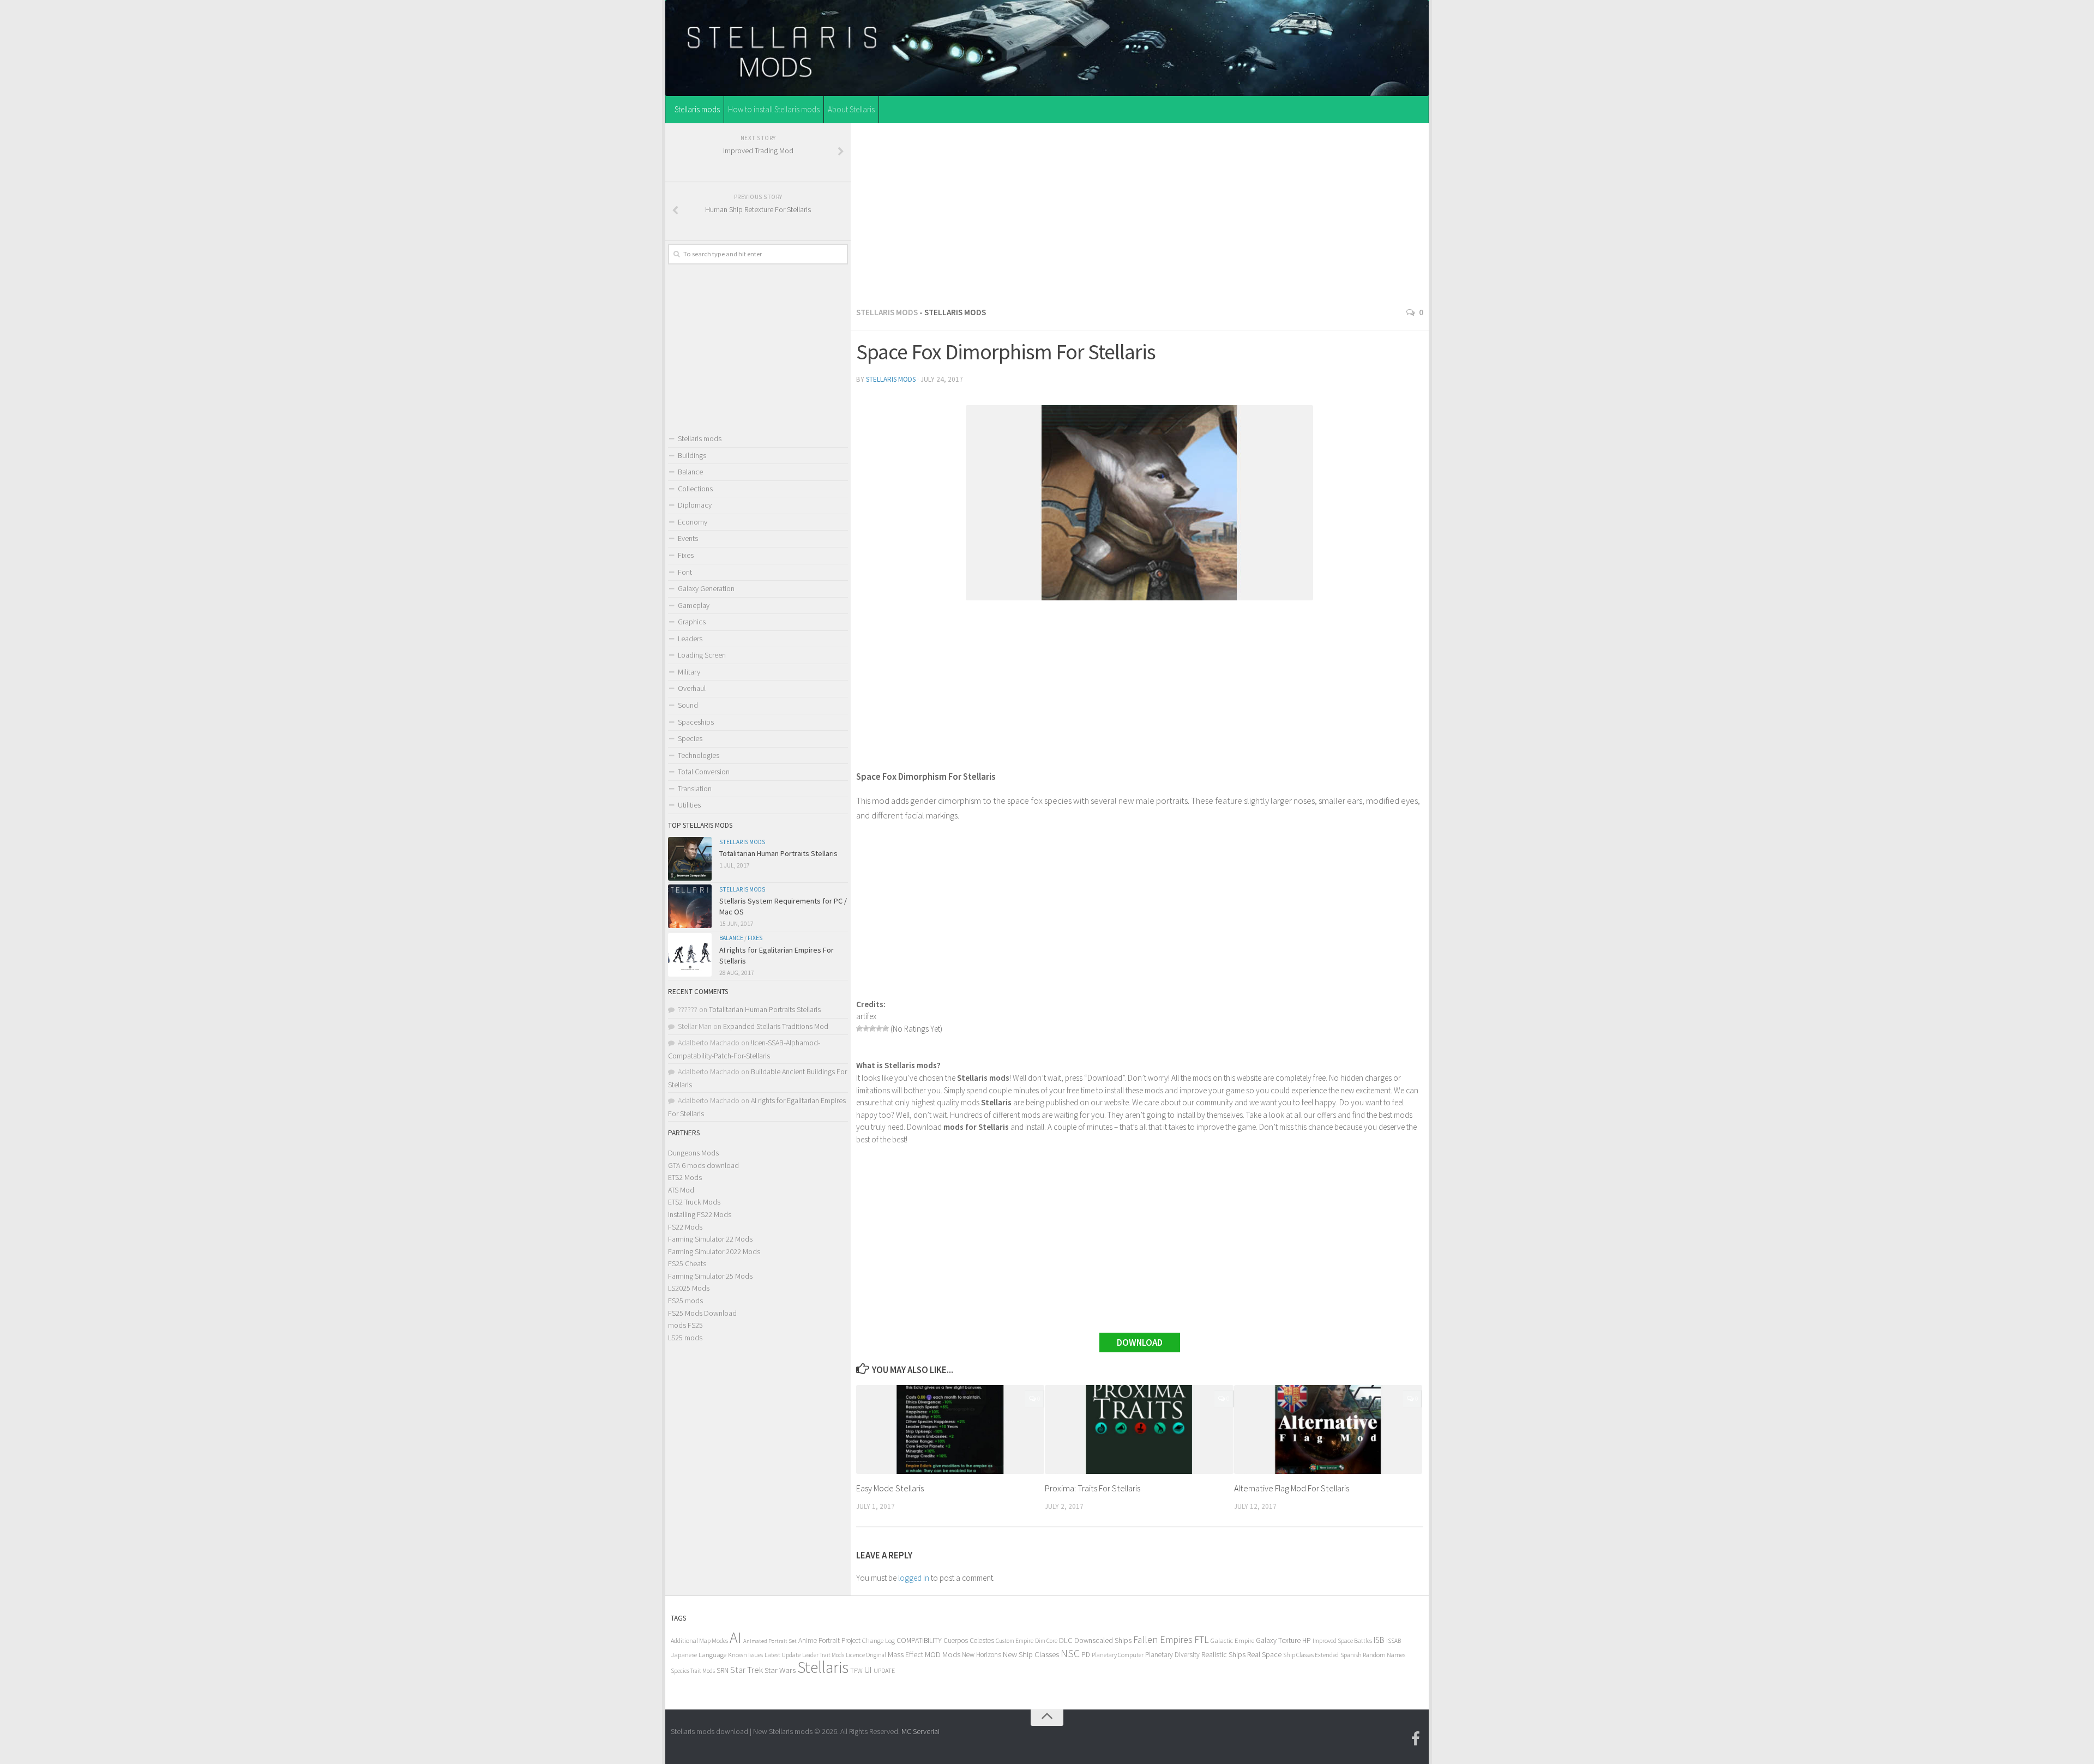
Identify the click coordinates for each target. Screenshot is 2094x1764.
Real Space (1264, 1654)
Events (688, 538)
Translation (695, 788)
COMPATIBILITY (919, 1640)
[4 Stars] (879, 1028)
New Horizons (982, 1655)
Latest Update (783, 1655)
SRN (723, 1670)
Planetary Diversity (1172, 1655)
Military (689, 672)
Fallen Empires (1163, 1640)
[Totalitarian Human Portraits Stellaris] (690, 859)
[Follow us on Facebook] (1416, 1739)
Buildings (692, 455)
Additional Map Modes (699, 1640)
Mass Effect (905, 1654)
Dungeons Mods (693, 1153)
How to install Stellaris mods (774, 109)
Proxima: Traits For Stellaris (1093, 1488)
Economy (693, 522)
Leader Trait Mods (823, 1655)
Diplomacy (695, 505)
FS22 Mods (685, 1227)
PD (1086, 1655)
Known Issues (745, 1655)
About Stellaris (851, 109)
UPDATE (884, 1670)
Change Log (878, 1640)
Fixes (686, 555)
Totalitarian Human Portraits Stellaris (778, 853)
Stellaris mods (697, 109)
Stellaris (823, 1667)
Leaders (690, 639)
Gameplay (694, 605)
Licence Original (866, 1655)
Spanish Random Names (1373, 1655)
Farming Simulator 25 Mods (710, 1276)
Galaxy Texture (1278, 1640)
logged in (914, 1578)
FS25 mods (685, 1301)
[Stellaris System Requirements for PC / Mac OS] (690, 906)
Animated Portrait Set (770, 1641)
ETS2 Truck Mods (694, 1202)
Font (685, 572)
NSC (1070, 1653)
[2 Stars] (866, 1028)
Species (690, 738)
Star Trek (747, 1670)
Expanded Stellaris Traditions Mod (776, 1026)
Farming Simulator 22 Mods (710, 1239)
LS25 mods (685, 1338)
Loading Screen (702, 655)
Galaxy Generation (706, 588)
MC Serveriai (920, 1731)
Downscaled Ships (1103, 1640)
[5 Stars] (886, 1028)
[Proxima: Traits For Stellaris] (1139, 1429)
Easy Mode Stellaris (890, 1488)
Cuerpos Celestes (969, 1640)
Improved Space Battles (1342, 1640)
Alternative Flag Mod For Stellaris (1292, 1488)
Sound (688, 705)
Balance (690, 472)
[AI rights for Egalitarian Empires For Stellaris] (690, 955)
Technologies (699, 755)
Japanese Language (699, 1655)
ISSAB (1394, 1641)
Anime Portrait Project (829, 1640)
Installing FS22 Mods (700, 1214)
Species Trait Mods (693, 1671)
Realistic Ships (1223, 1654)
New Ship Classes (1031, 1654)
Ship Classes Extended (1311, 1655)
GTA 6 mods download (703, 1165)
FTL (1202, 1640)
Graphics (692, 622)
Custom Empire (1015, 1641)
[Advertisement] (1140, 212)
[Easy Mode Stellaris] (950, 1429)
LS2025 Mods (689, 1288)
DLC (1066, 1640)
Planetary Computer (1118, 1655)
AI (736, 1638)
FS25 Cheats (687, 1263)
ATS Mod (681, 1190)
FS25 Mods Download (702, 1313)
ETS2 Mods (685, 1177)
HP (1307, 1640)
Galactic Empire (1232, 1640)
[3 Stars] (872, 1028)
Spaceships (696, 722)
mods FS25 (685, 1325)
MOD (933, 1654)
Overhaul (692, 688)
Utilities (689, 805)
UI (868, 1670)
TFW (856, 1670)
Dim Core (1046, 1641)
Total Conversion (704, 772)
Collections (695, 489)
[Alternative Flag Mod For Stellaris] (1328, 1429)
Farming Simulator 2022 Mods (714, 1251)
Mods (951, 1654)
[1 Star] (859, 1028)
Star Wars (780, 1670)
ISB (1379, 1640)
